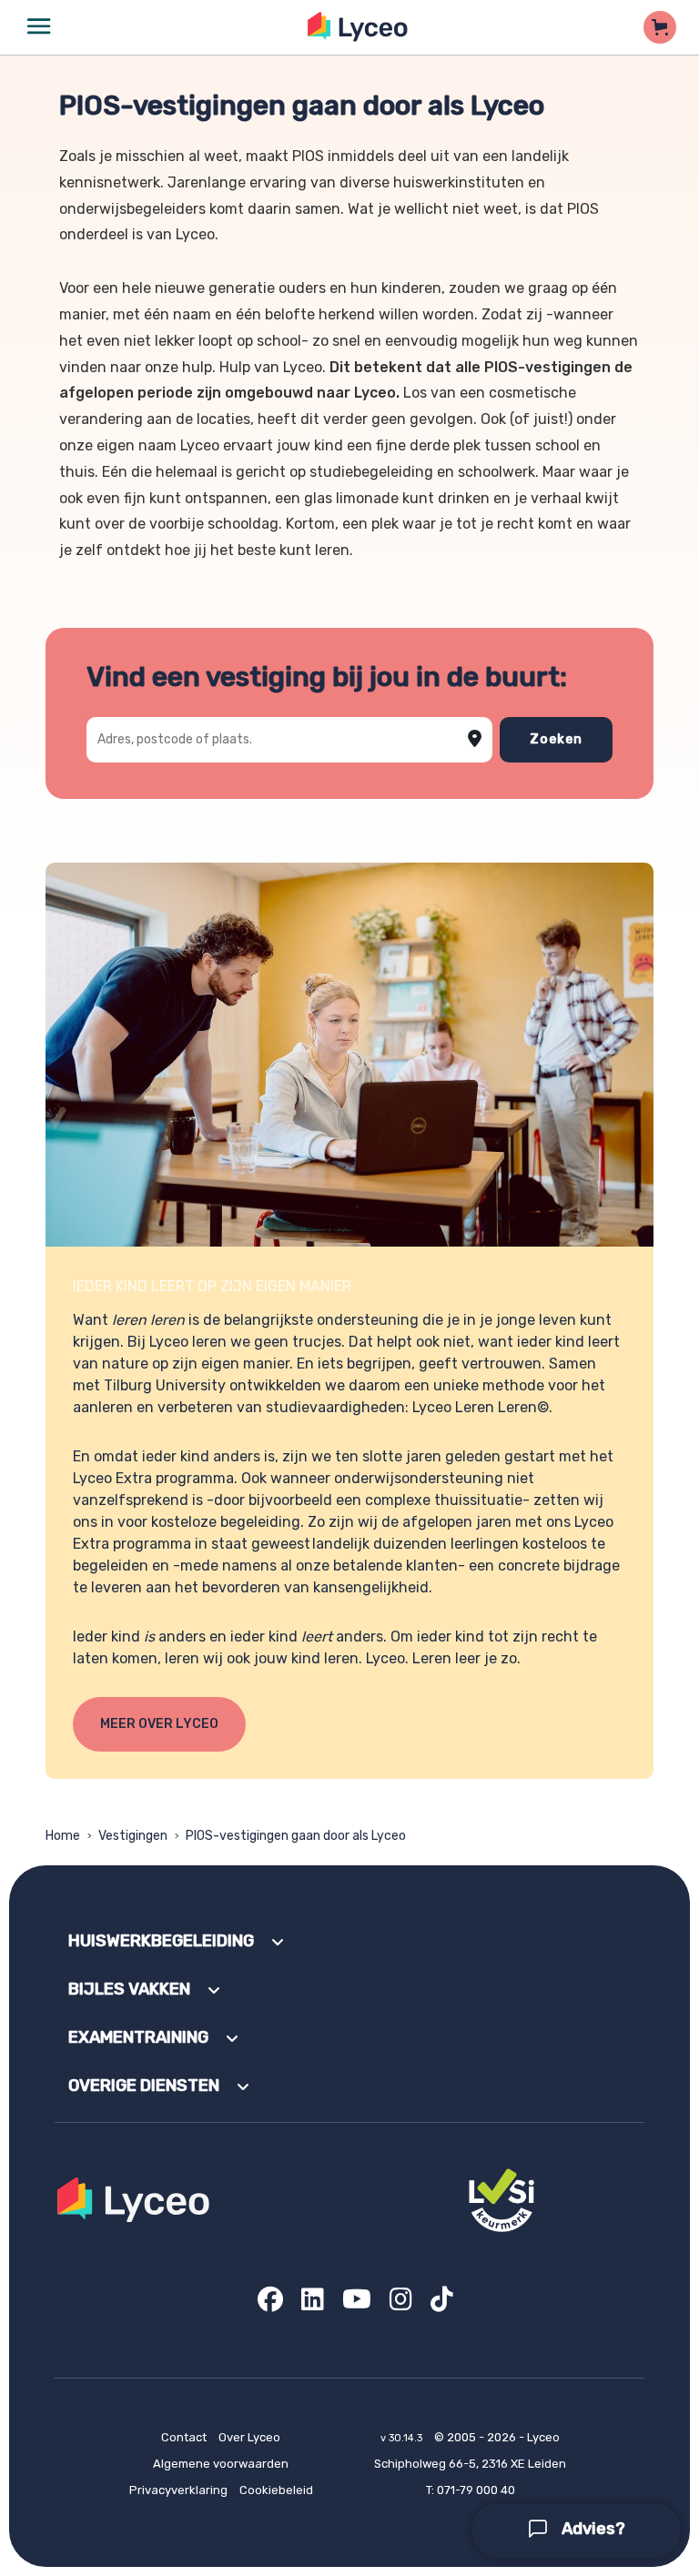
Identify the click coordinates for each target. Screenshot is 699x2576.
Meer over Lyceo (159, 1724)
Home (63, 1836)
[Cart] (660, 27)
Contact (184, 2437)
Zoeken (556, 739)
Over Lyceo (249, 2437)
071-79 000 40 (476, 2490)
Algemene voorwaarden (221, 2464)
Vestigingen (133, 1836)
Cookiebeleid (276, 2490)
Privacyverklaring (178, 2490)
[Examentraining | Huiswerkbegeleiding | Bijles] (358, 27)
